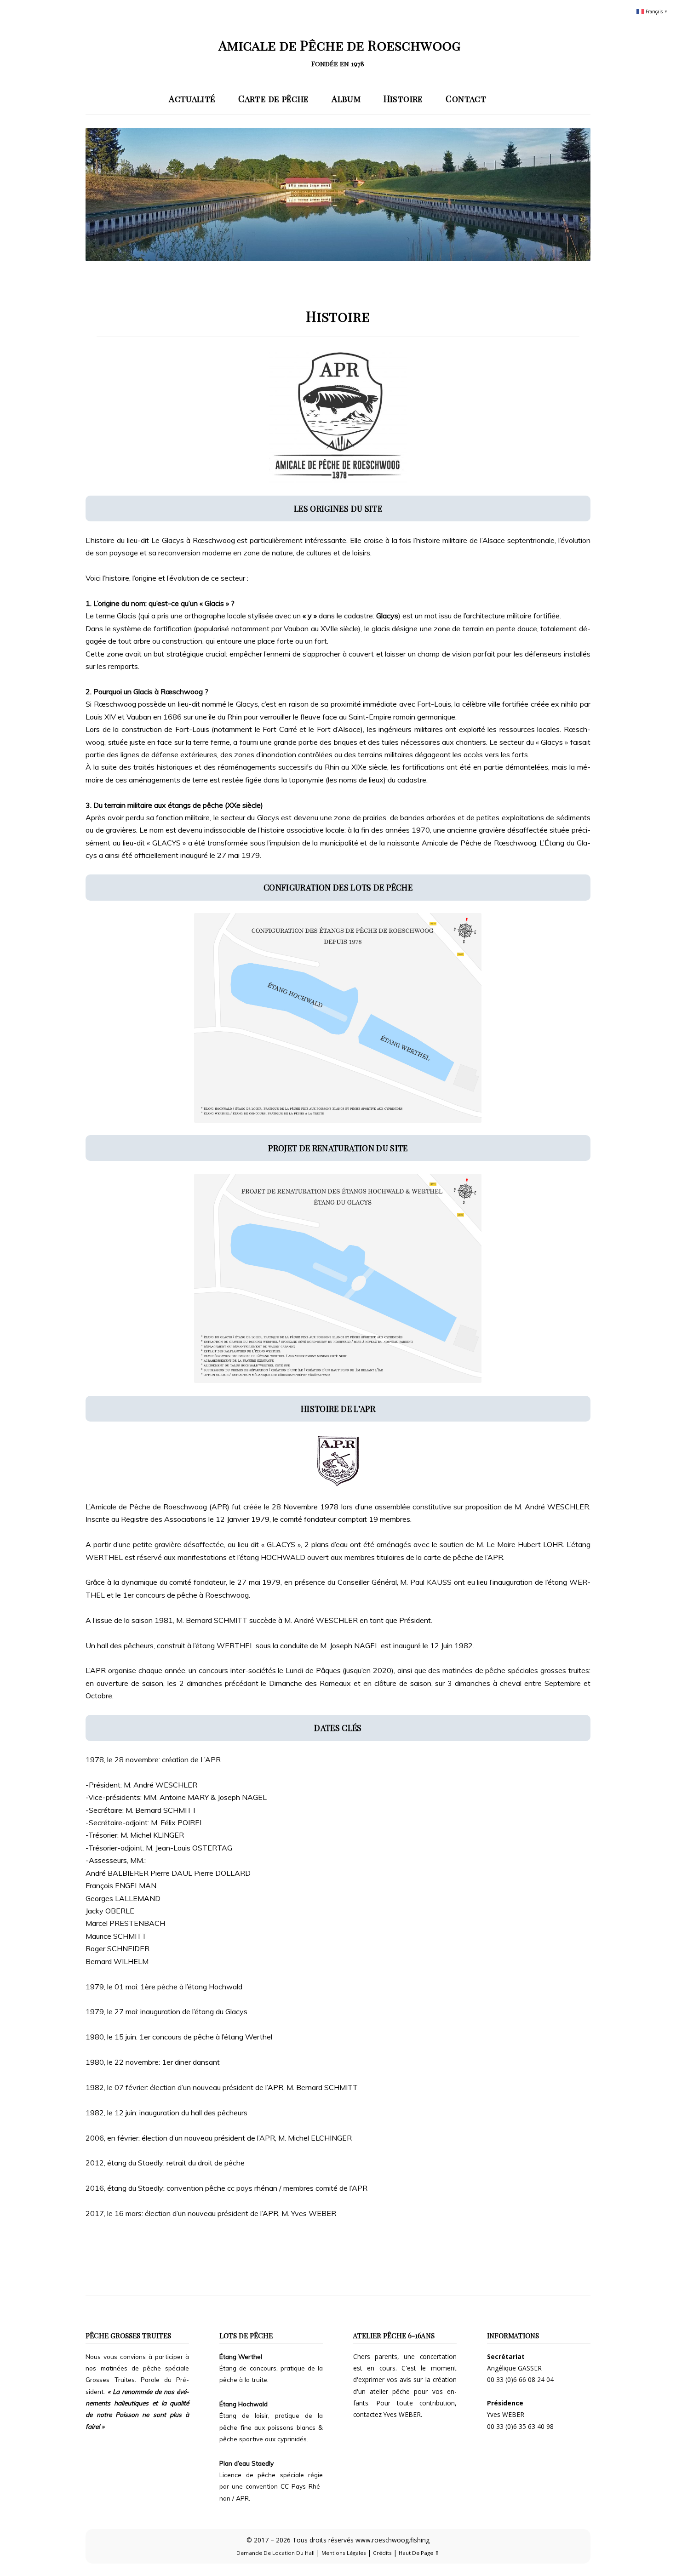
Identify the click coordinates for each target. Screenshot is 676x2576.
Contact (466, 99)
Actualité (192, 99)
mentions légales (344, 2553)
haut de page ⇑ (419, 2553)
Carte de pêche (273, 99)
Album (346, 99)
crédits (382, 2553)
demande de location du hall (275, 2553)
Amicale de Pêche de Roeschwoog (339, 45)
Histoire (403, 99)
